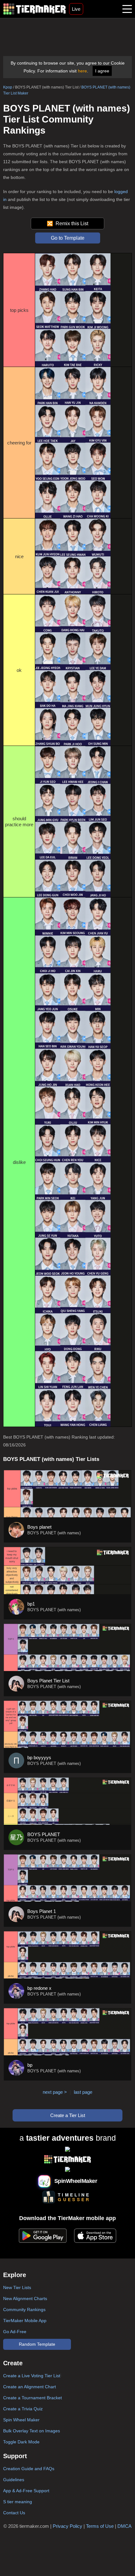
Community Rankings (24, 2310)
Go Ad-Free (15, 2332)
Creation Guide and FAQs (29, 2469)
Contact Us (14, 2513)
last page (83, 2092)
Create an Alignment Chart (30, 2387)
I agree (102, 71)
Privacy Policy (67, 2526)
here (82, 71)
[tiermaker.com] (35, 9)
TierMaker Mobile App (25, 2321)
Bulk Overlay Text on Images (32, 2431)
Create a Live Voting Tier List (32, 2376)
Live (76, 9)
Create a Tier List (68, 2115)
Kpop (8, 87)
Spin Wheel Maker (21, 2420)
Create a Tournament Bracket (32, 2398)
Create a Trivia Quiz (23, 2409)
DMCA (124, 2526)
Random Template (37, 2344)
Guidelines (14, 2480)
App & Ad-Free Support (26, 2491)
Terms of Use (100, 2526)
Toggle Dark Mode (21, 2442)
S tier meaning (18, 2502)
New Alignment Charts (25, 2298)
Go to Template (68, 238)
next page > (55, 2092)
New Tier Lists (17, 2287)
